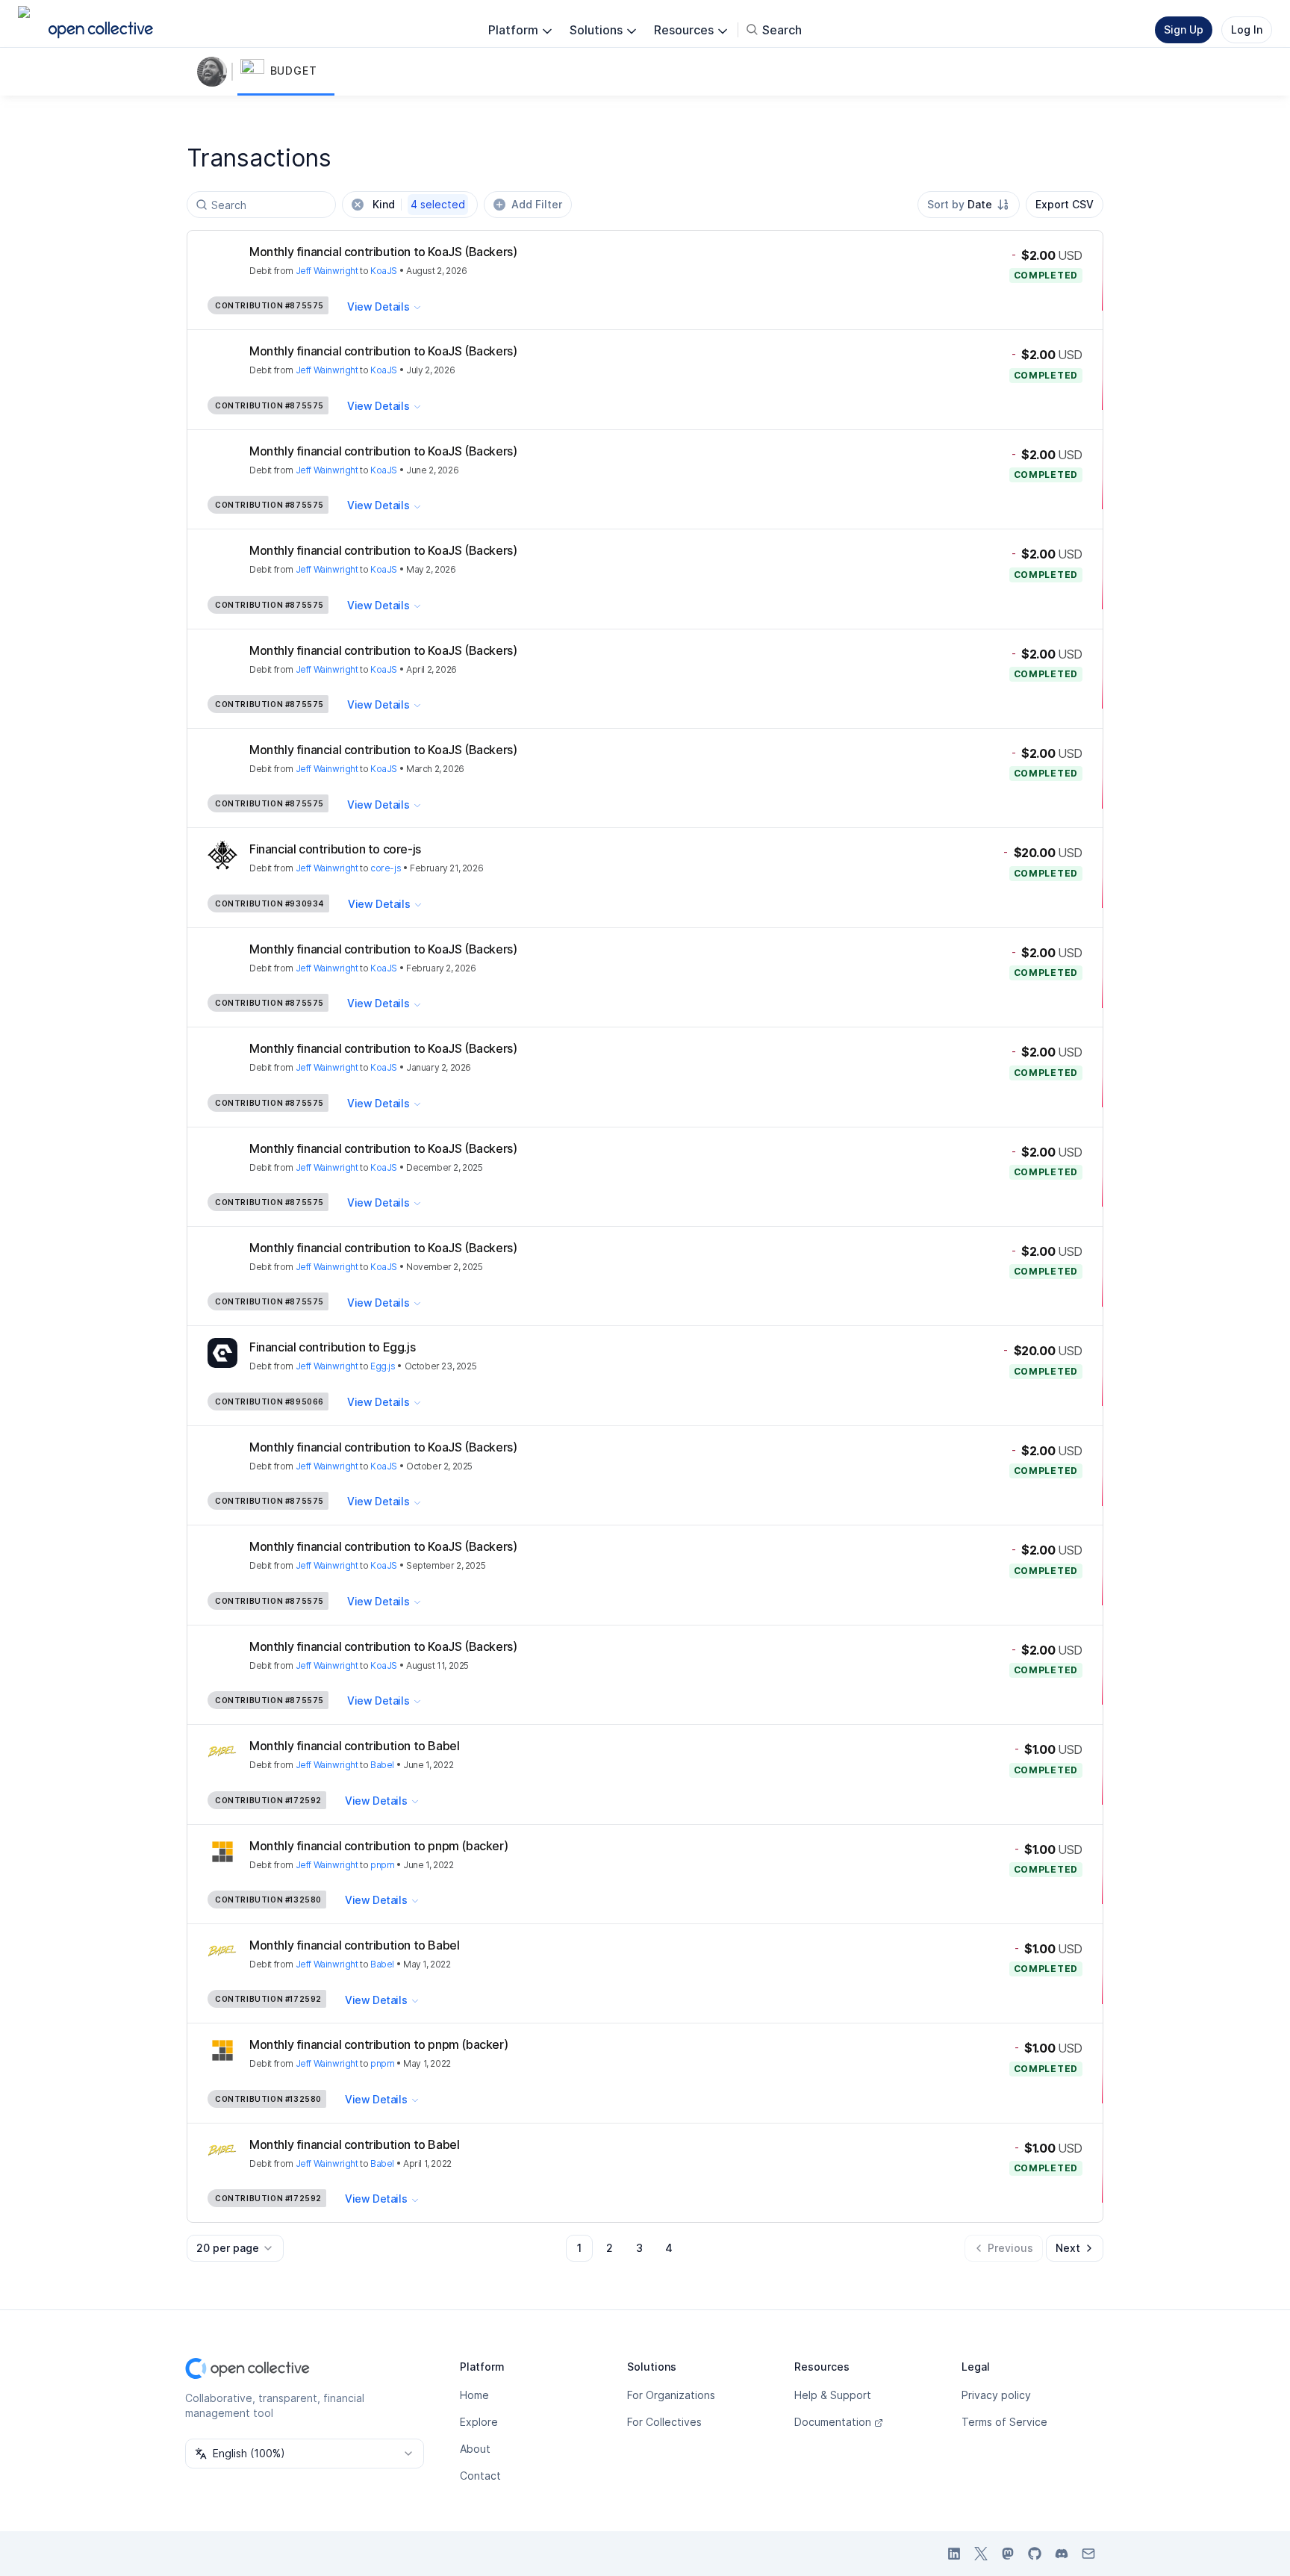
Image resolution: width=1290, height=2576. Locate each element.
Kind (419, 204)
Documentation (833, 2422)
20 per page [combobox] (228, 2248)
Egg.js (383, 1366)
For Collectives (664, 2422)
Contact (480, 2476)
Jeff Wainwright (327, 271)
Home (474, 2395)
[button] (286, 72)
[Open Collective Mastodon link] (1008, 2554)
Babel (382, 1765)
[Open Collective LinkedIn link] (954, 2554)
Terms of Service (1004, 2422)
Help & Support (833, 2395)
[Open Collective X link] (981, 2554)
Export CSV (1065, 204)
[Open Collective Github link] (1035, 2554)
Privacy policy (996, 2395)
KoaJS (384, 271)
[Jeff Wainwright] (215, 72)
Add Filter (537, 204)
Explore (479, 2422)
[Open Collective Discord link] (1062, 2554)
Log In (1247, 29)
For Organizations (671, 2395)
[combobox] (969, 205)
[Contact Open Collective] (1088, 2554)
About (475, 2449)
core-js (386, 868)
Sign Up (1184, 29)
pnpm (382, 1865)
